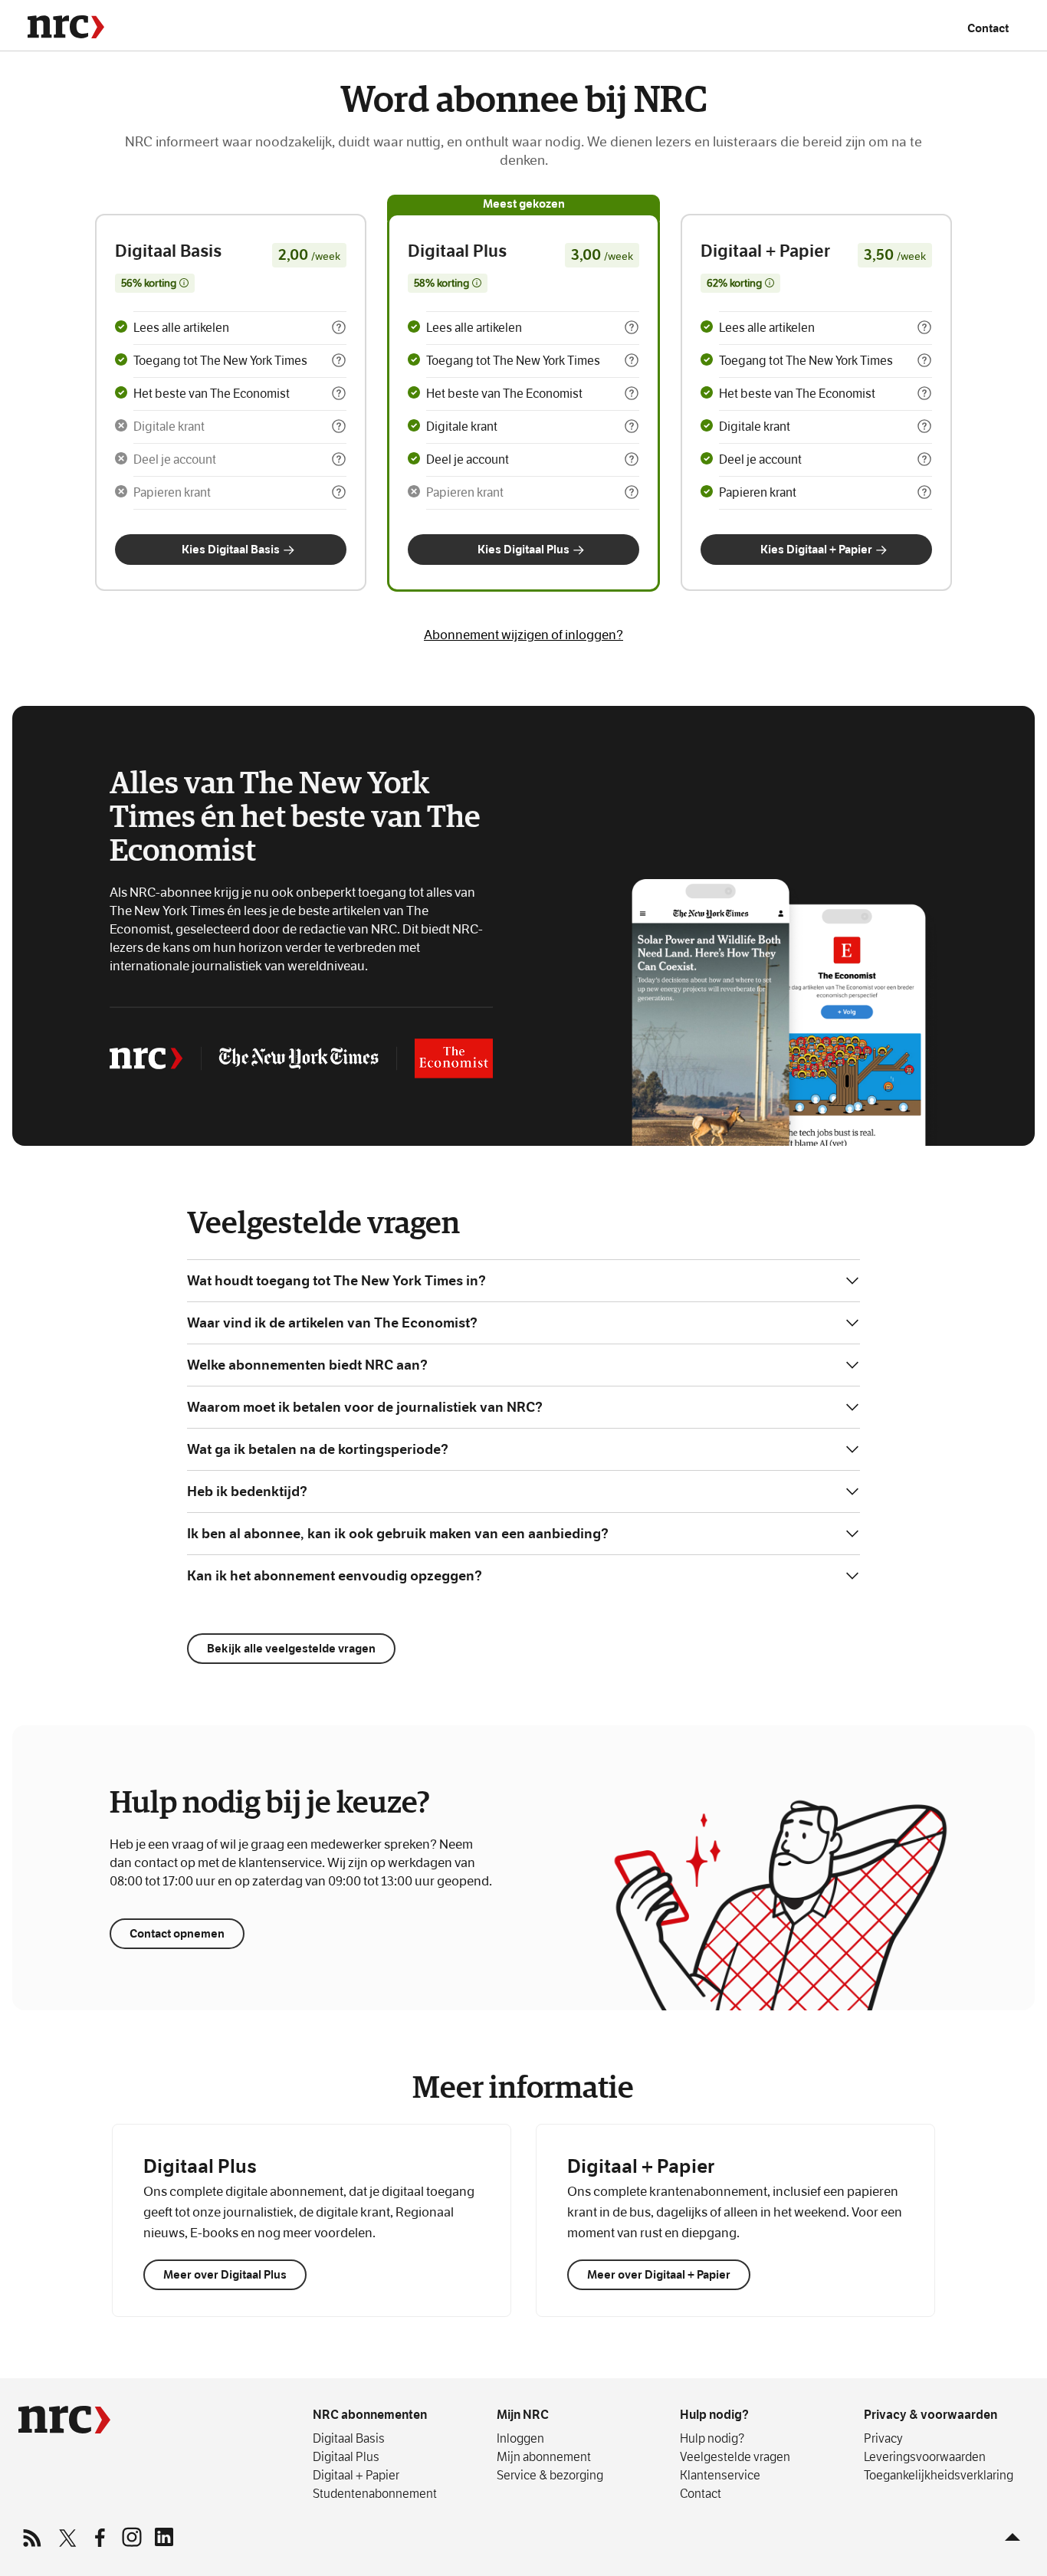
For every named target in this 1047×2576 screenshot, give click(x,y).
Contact (988, 28)
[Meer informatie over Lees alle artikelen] (339, 327)
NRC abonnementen (370, 2415)
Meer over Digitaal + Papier (659, 2274)
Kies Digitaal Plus (523, 549)
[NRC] (66, 27)
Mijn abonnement (544, 2456)
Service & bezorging (550, 2475)
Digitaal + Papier (356, 2475)
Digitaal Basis (349, 2438)
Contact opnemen (177, 1933)
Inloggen (520, 2438)
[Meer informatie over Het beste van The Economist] (339, 393)
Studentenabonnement (375, 2493)
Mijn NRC (523, 2415)
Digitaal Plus (346, 2456)
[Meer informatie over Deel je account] (339, 459)
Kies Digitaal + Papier (816, 549)
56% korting (155, 285)
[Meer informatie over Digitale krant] (339, 426)
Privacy (883, 2438)
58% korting (448, 285)
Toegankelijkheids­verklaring (939, 2475)
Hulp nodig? (714, 2415)
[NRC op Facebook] (99, 2537)
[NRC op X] (67, 2537)
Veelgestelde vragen (735, 2456)
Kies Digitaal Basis (231, 549)
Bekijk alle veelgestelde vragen (291, 1648)
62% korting (740, 285)
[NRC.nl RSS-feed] (34, 2537)
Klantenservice (720, 2475)
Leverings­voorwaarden (925, 2456)
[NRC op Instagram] (131, 2537)
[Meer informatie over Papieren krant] (339, 492)
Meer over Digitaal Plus (225, 2274)
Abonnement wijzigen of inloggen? (523, 635)
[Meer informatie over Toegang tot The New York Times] (339, 360)
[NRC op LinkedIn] (163, 2537)
